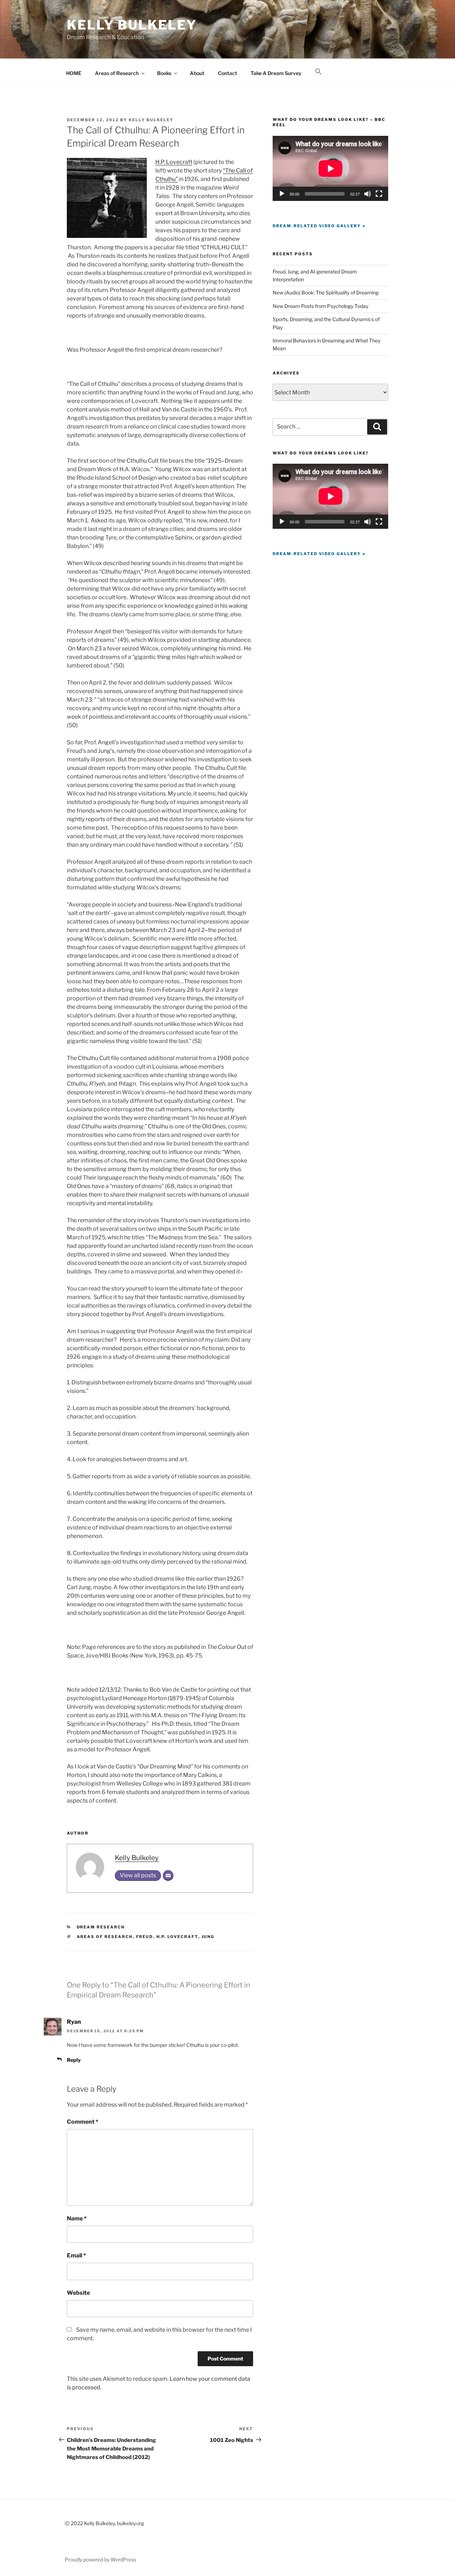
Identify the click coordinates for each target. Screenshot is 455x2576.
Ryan (74, 2022)
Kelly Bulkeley (132, 25)
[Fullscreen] (379, 194)
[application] (330, 168)
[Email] (168, 1875)
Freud (145, 1937)
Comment (83, 2122)
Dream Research (101, 1927)
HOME (74, 73)
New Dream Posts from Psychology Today (320, 306)
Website (78, 2293)
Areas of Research (117, 73)
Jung (208, 1937)
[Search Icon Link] (318, 72)
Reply (74, 2060)
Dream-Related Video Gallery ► (320, 226)
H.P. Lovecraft (174, 162)
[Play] (282, 194)
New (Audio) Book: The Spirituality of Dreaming (326, 292)
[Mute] (368, 194)
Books (164, 73)
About (197, 73)
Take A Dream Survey (276, 73)
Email (76, 2255)
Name (77, 2218)
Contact (227, 73)
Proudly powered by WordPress (100, 2559)
